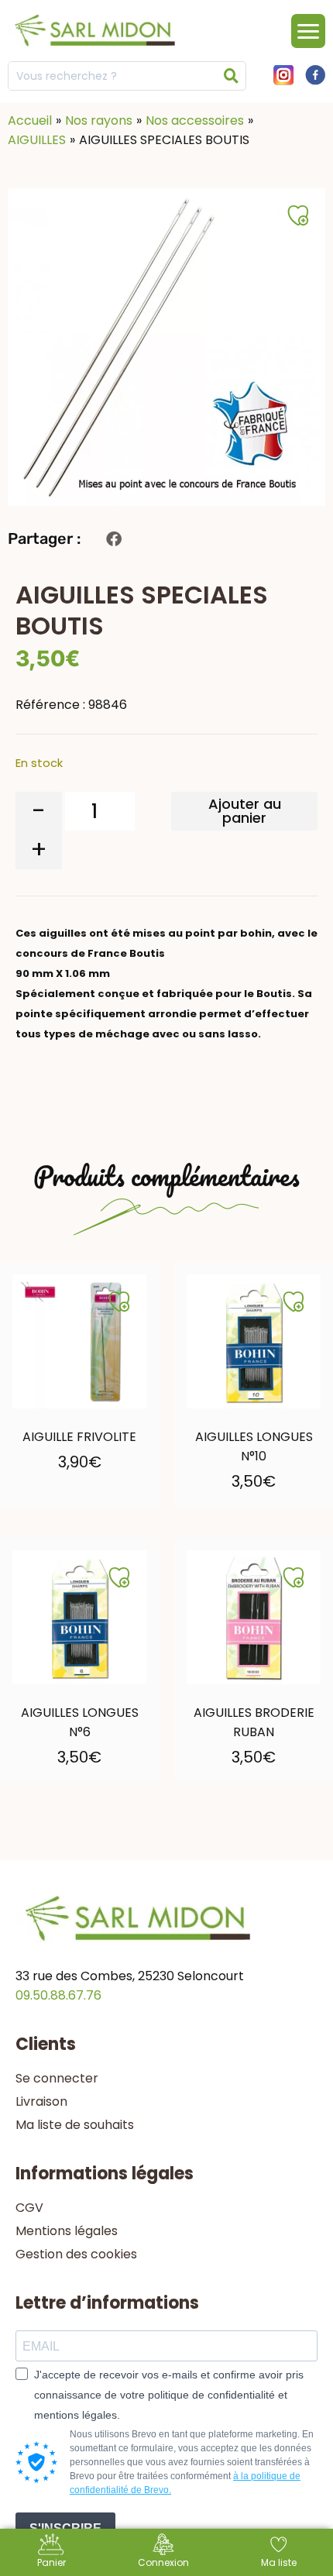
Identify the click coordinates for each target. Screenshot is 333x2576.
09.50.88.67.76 (58, 1995)
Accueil (30, 120)
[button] (113, 539)
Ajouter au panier (245, 811)
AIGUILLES (37, 140)
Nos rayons (99, 120)
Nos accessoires (195, 120)
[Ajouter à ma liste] (119, 1302)
